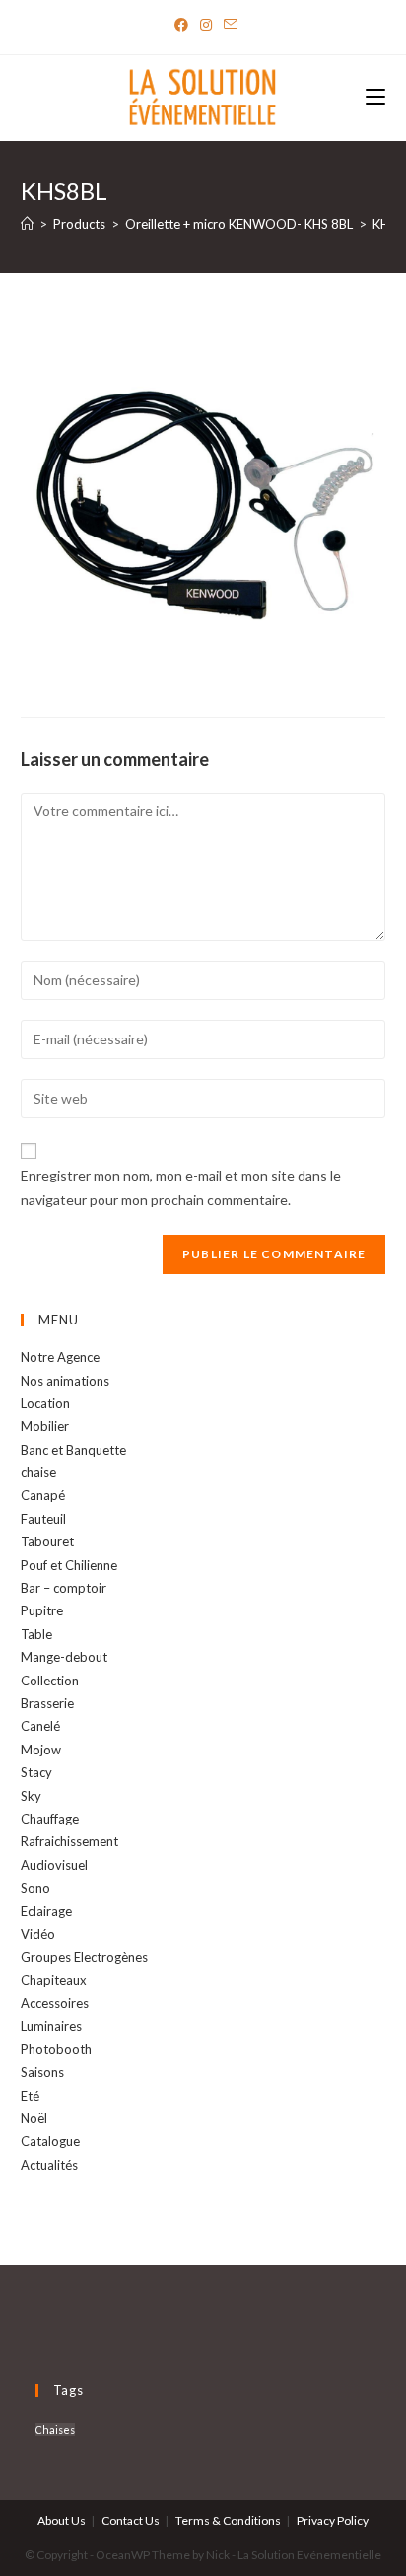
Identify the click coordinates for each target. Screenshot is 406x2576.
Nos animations (65, 1381)
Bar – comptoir (64, 1588)
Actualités (49, 2165)
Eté (30, 2096)
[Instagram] (206, 25)
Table (36, 1634)
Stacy (36, 1772)
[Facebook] (181, 25)
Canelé (40, 1726)
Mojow (41, 1750)
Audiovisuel (54, 1865)
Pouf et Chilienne (69, 1565)
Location (45, 1403)
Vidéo (38, 1934)
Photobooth (56, 2049)
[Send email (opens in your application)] (228, 25)
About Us (62, 2520)
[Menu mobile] (375, 98)
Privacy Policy (333, 2520)
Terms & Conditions (228, 2520)
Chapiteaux (54, 1980)
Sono (35, 1888)
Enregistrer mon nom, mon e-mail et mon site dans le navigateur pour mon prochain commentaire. (181, 1187)
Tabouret (47, 1541)
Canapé (43, 1495)
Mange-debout (64, 1657)
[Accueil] (27, 224)
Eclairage (46, 1911)
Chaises (55, 2430)
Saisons (42, 2072)
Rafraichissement (69, 1841)
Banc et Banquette (73, 1450)
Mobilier (45, 1426)
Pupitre (42, 1610)
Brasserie (47, 1703)
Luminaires (51, 2026)
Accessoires (55, 2003)
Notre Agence (60, 1357)
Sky (31, 1796)
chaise (38, 1472)
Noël (34, 2118)
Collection (50, 1681)
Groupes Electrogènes (84, 1957)
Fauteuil (43, 1519)
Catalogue (50, 2141)
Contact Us (131, 2520)
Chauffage (50, 1819)
